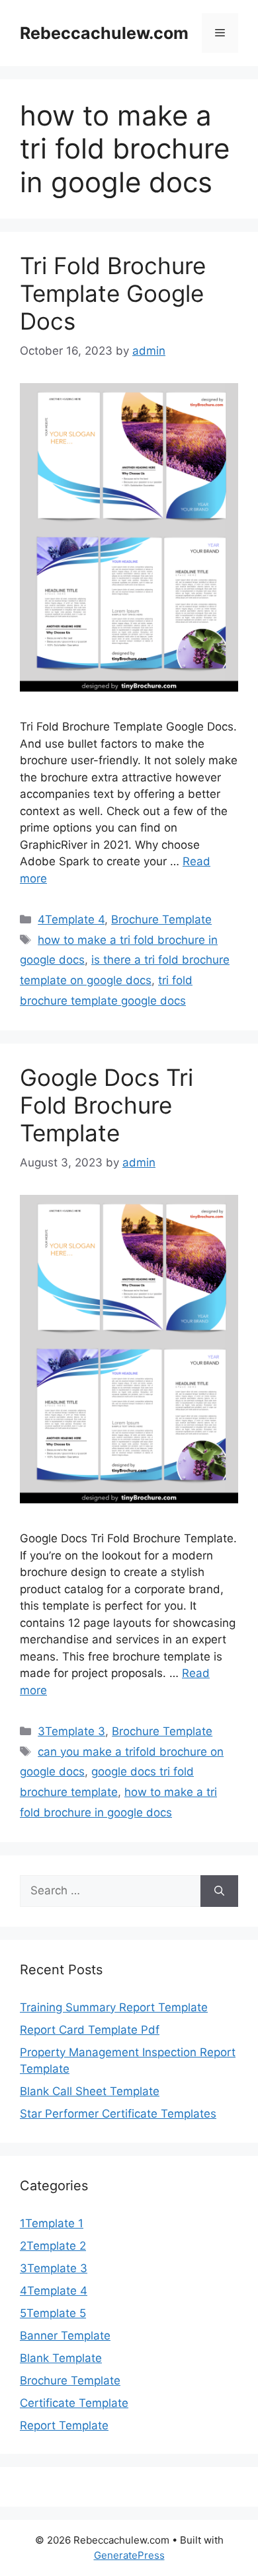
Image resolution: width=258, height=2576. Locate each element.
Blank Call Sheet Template (90, 2091)
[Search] (219, 1891)
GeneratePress (129, 2555)
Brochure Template (161, 919)
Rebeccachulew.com (104, 33)
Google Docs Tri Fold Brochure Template (107, 1105)
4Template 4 (71, 919)
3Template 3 (71, 1731)
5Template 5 (53, 2313)
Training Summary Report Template (114, 2007)
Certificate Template (74, 2403)
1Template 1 (52, 2223)
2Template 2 (53, 2246)
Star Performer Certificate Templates (118, 2114)
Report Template (64, 2425)
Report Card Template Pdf (90, 2030)
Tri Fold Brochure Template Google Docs (113, 293)
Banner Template (65, 2336)
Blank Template (61, 2358)
